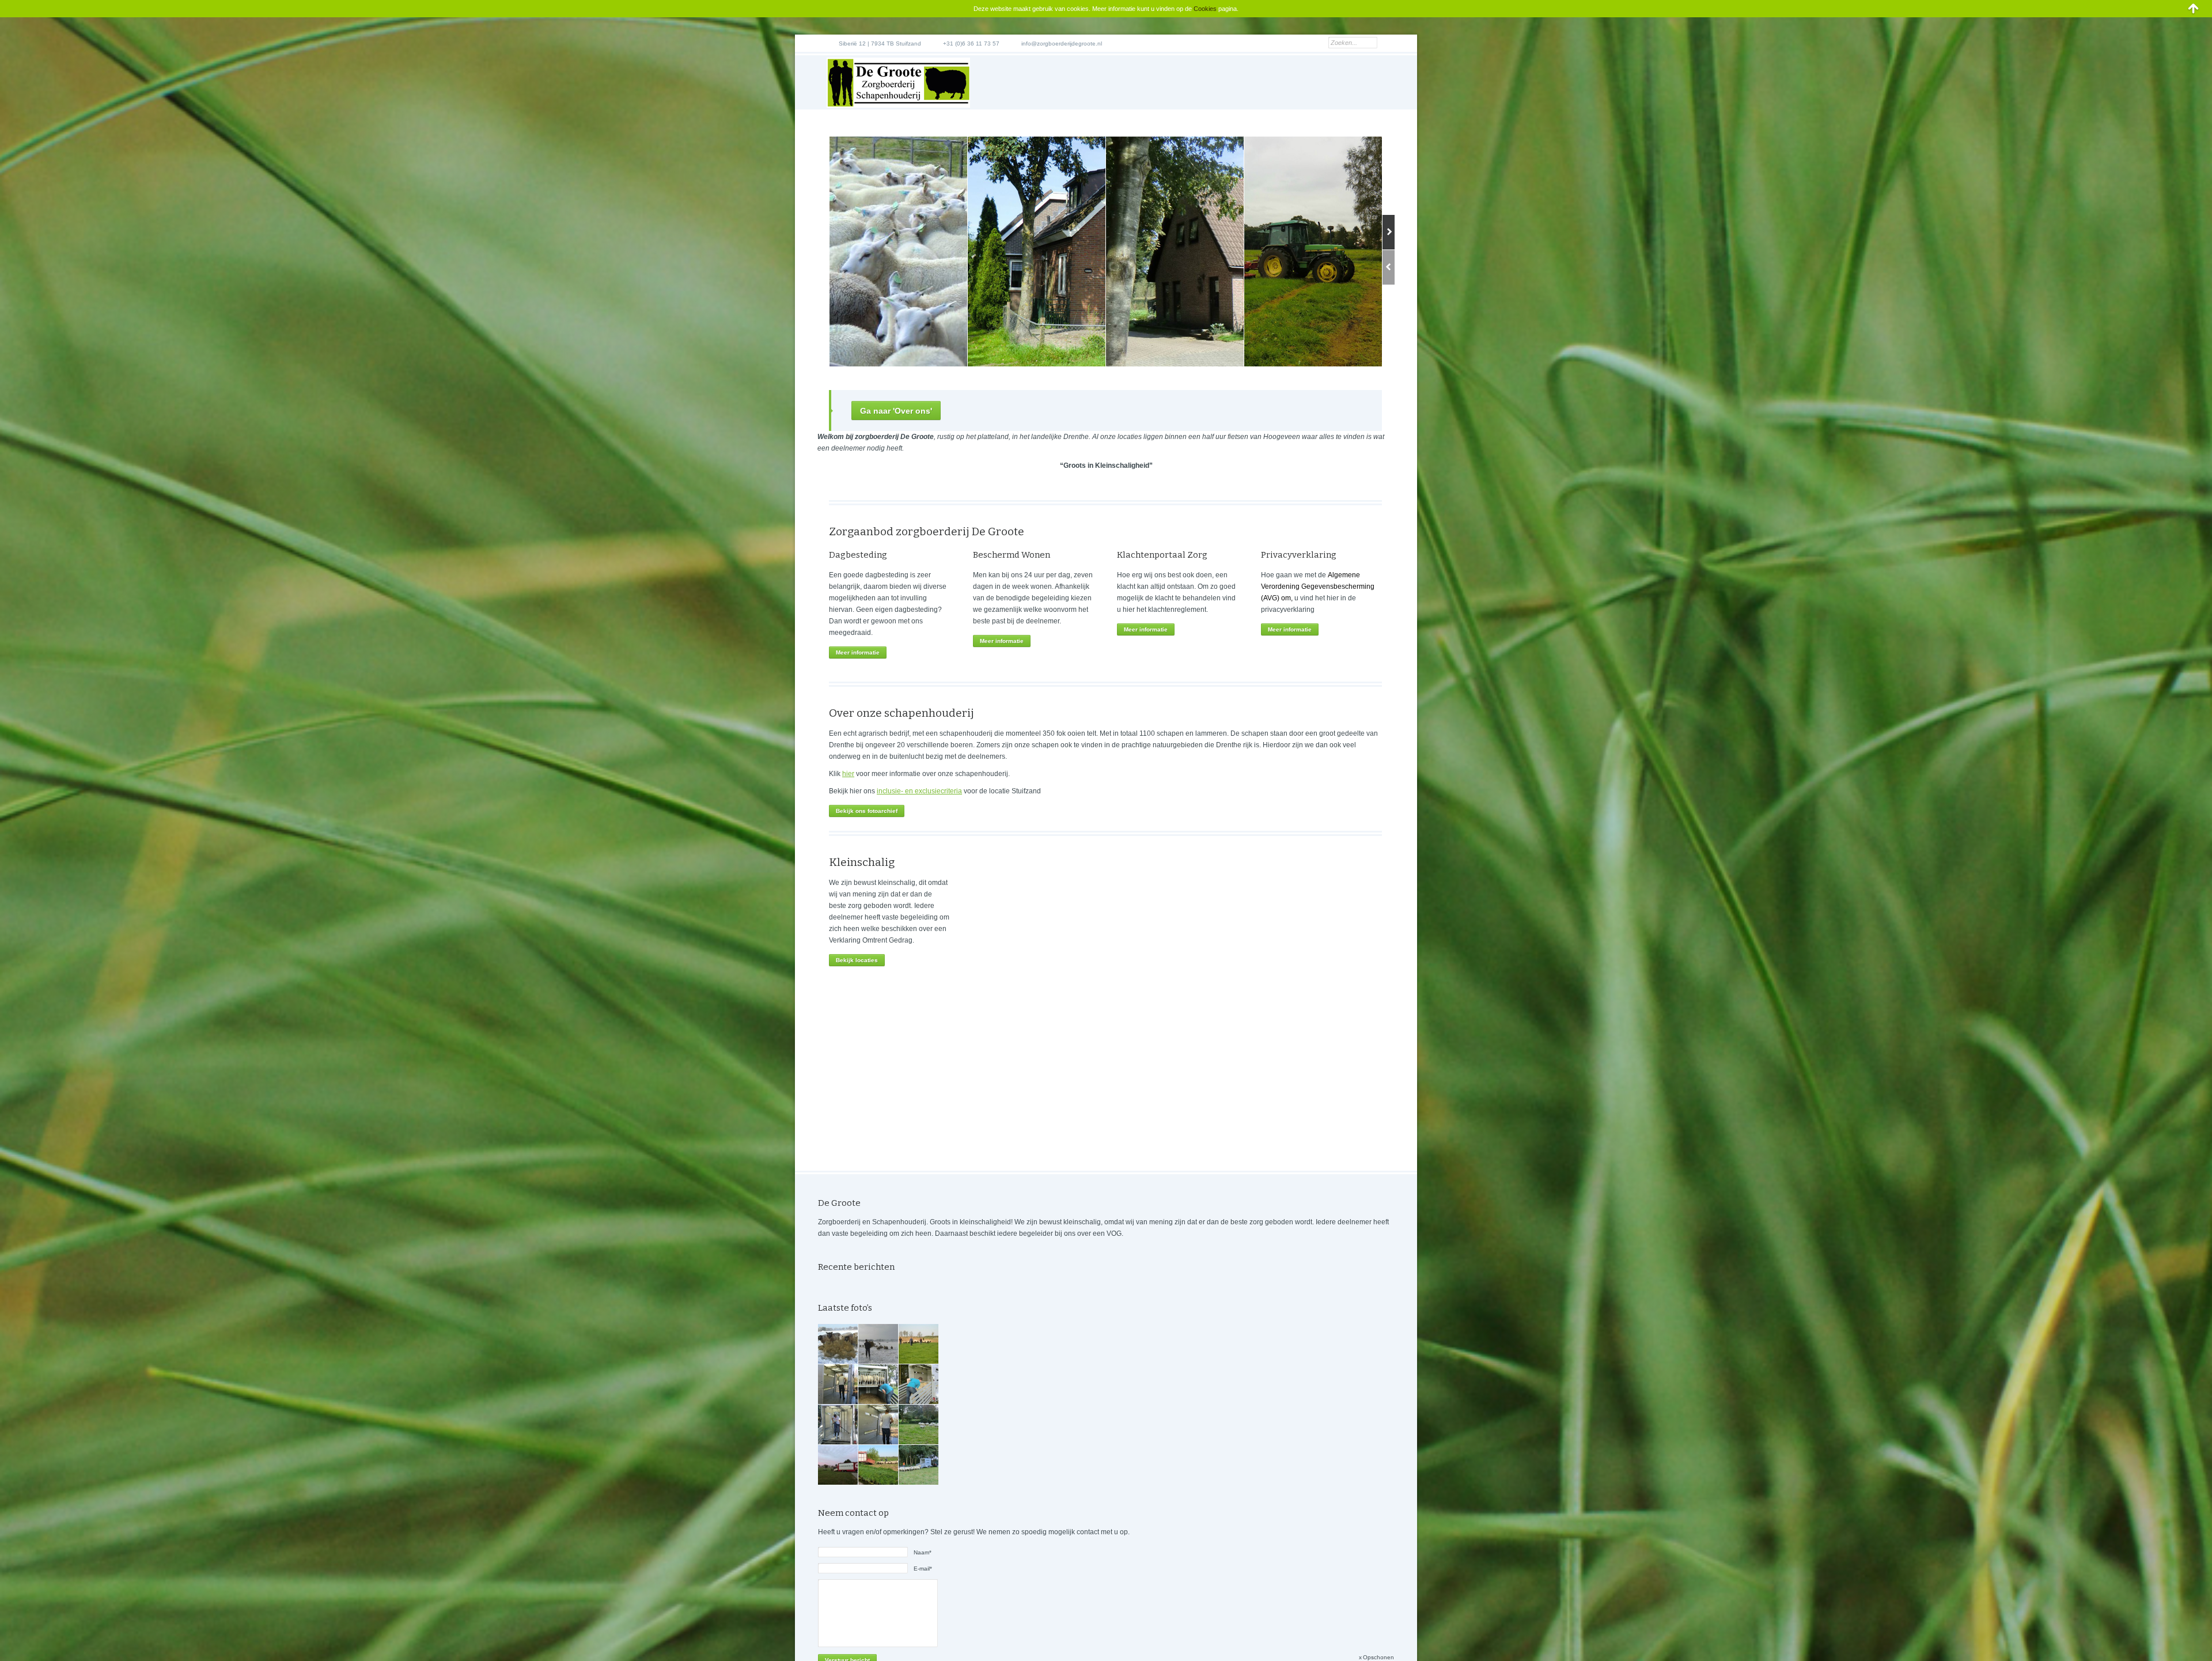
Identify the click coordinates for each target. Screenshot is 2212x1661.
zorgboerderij (933, 531)
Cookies (1205, 9)
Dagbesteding (858, 555)
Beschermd (996, 555)
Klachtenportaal (1151, 555)
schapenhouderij (929, 713)
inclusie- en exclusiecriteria (919, 791)
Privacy (1277, 555)
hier (848, 774)
